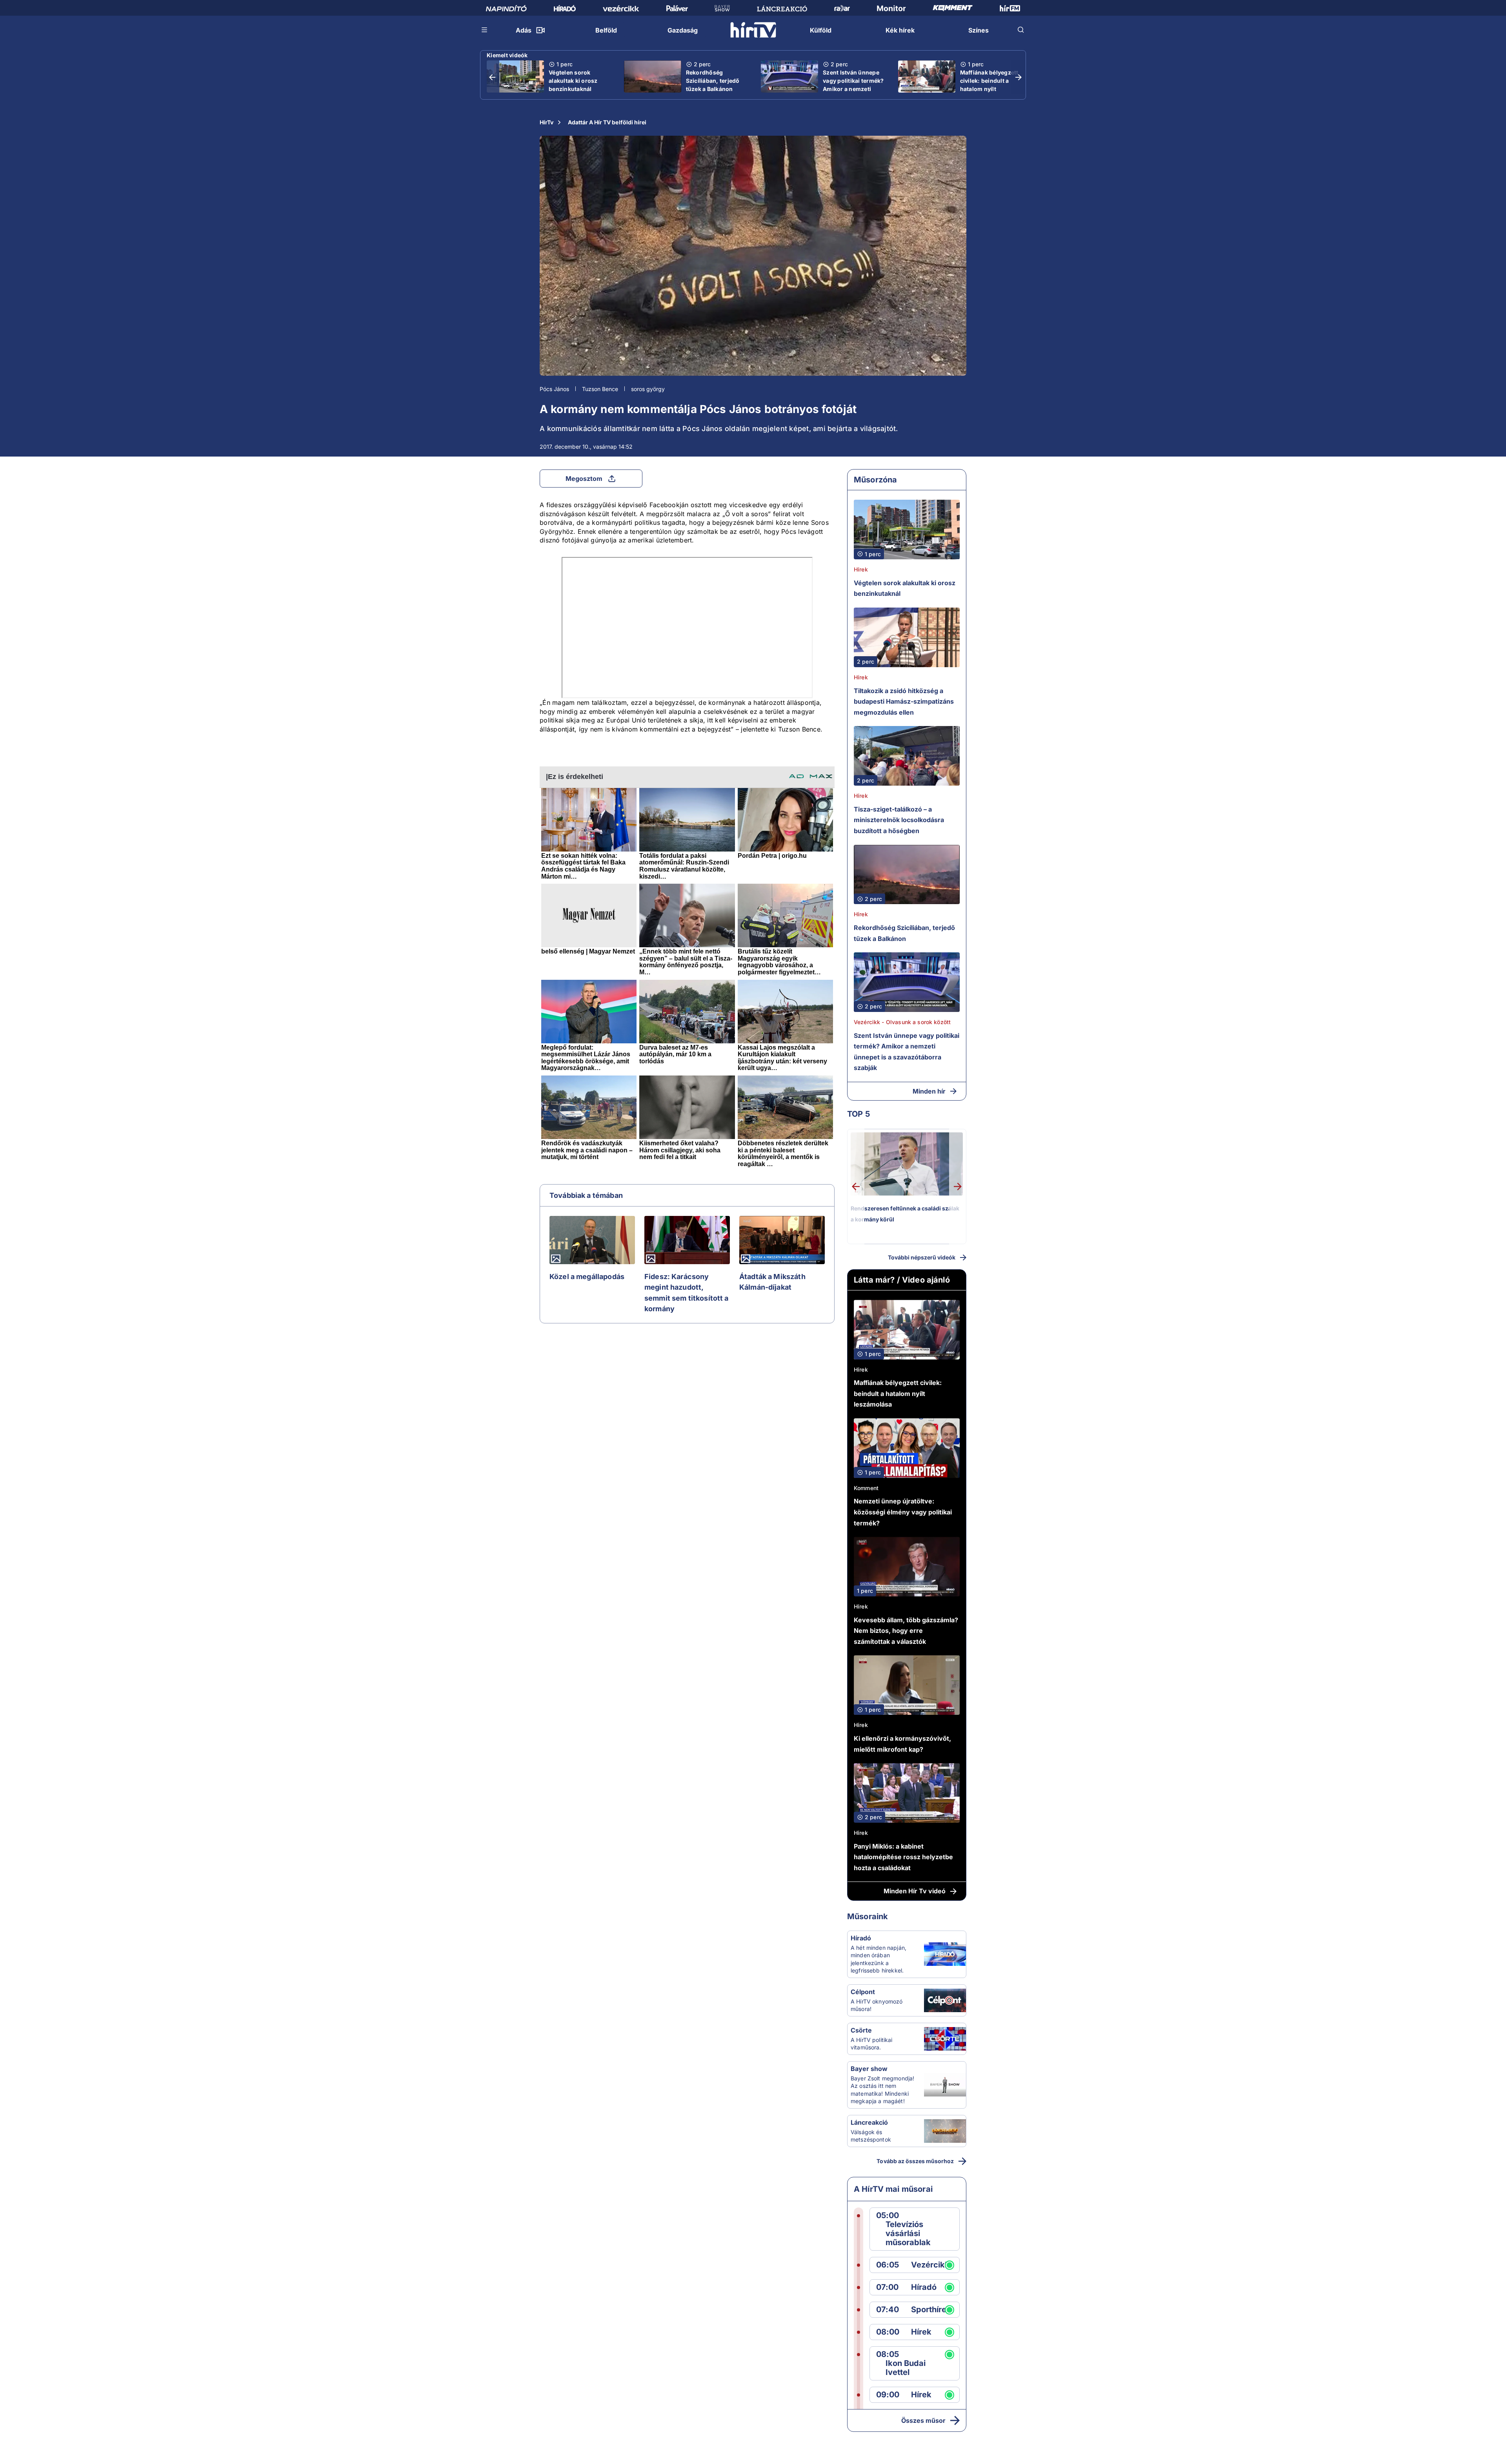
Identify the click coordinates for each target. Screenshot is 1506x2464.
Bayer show (869, 2069)
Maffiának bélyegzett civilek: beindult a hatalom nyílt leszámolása (989, 85)
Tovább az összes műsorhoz (915, 2161)
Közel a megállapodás (587, 1277)
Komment (866, 1488)
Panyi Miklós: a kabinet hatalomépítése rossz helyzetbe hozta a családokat (903, 1857)
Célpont (863, 1992)
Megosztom (584, 479)
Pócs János (554, 389)
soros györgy (648, 389)
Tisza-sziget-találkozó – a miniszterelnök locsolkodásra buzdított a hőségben (899, 820)
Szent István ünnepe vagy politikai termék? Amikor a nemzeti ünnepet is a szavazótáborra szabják (853, 93)
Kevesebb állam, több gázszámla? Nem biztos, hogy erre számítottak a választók (906, 1631)
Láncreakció (869, 2122)
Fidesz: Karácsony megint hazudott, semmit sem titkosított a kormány (687, 1293)
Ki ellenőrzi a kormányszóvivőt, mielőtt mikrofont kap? (902, 1744)
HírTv (547, 122)
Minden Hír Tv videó (915, 1891)
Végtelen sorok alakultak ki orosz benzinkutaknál (573, 81)
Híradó (861, 1938)
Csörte (861, 2030)
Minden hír (929, 1091)
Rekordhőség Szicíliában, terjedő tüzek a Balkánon (713, 81)
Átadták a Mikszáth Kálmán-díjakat (772, 1282)
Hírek (861, 569)
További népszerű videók (922, 1257)
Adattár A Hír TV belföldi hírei (607, 122)
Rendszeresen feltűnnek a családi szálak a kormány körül (905, 1214)
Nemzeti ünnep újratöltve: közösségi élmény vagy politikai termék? (903, 1512)
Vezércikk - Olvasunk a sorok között (902, 1022)
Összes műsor (923, 2420)
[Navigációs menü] (485, 30)
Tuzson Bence (600, 389)
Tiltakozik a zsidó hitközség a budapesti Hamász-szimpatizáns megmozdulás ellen (904, 702)
